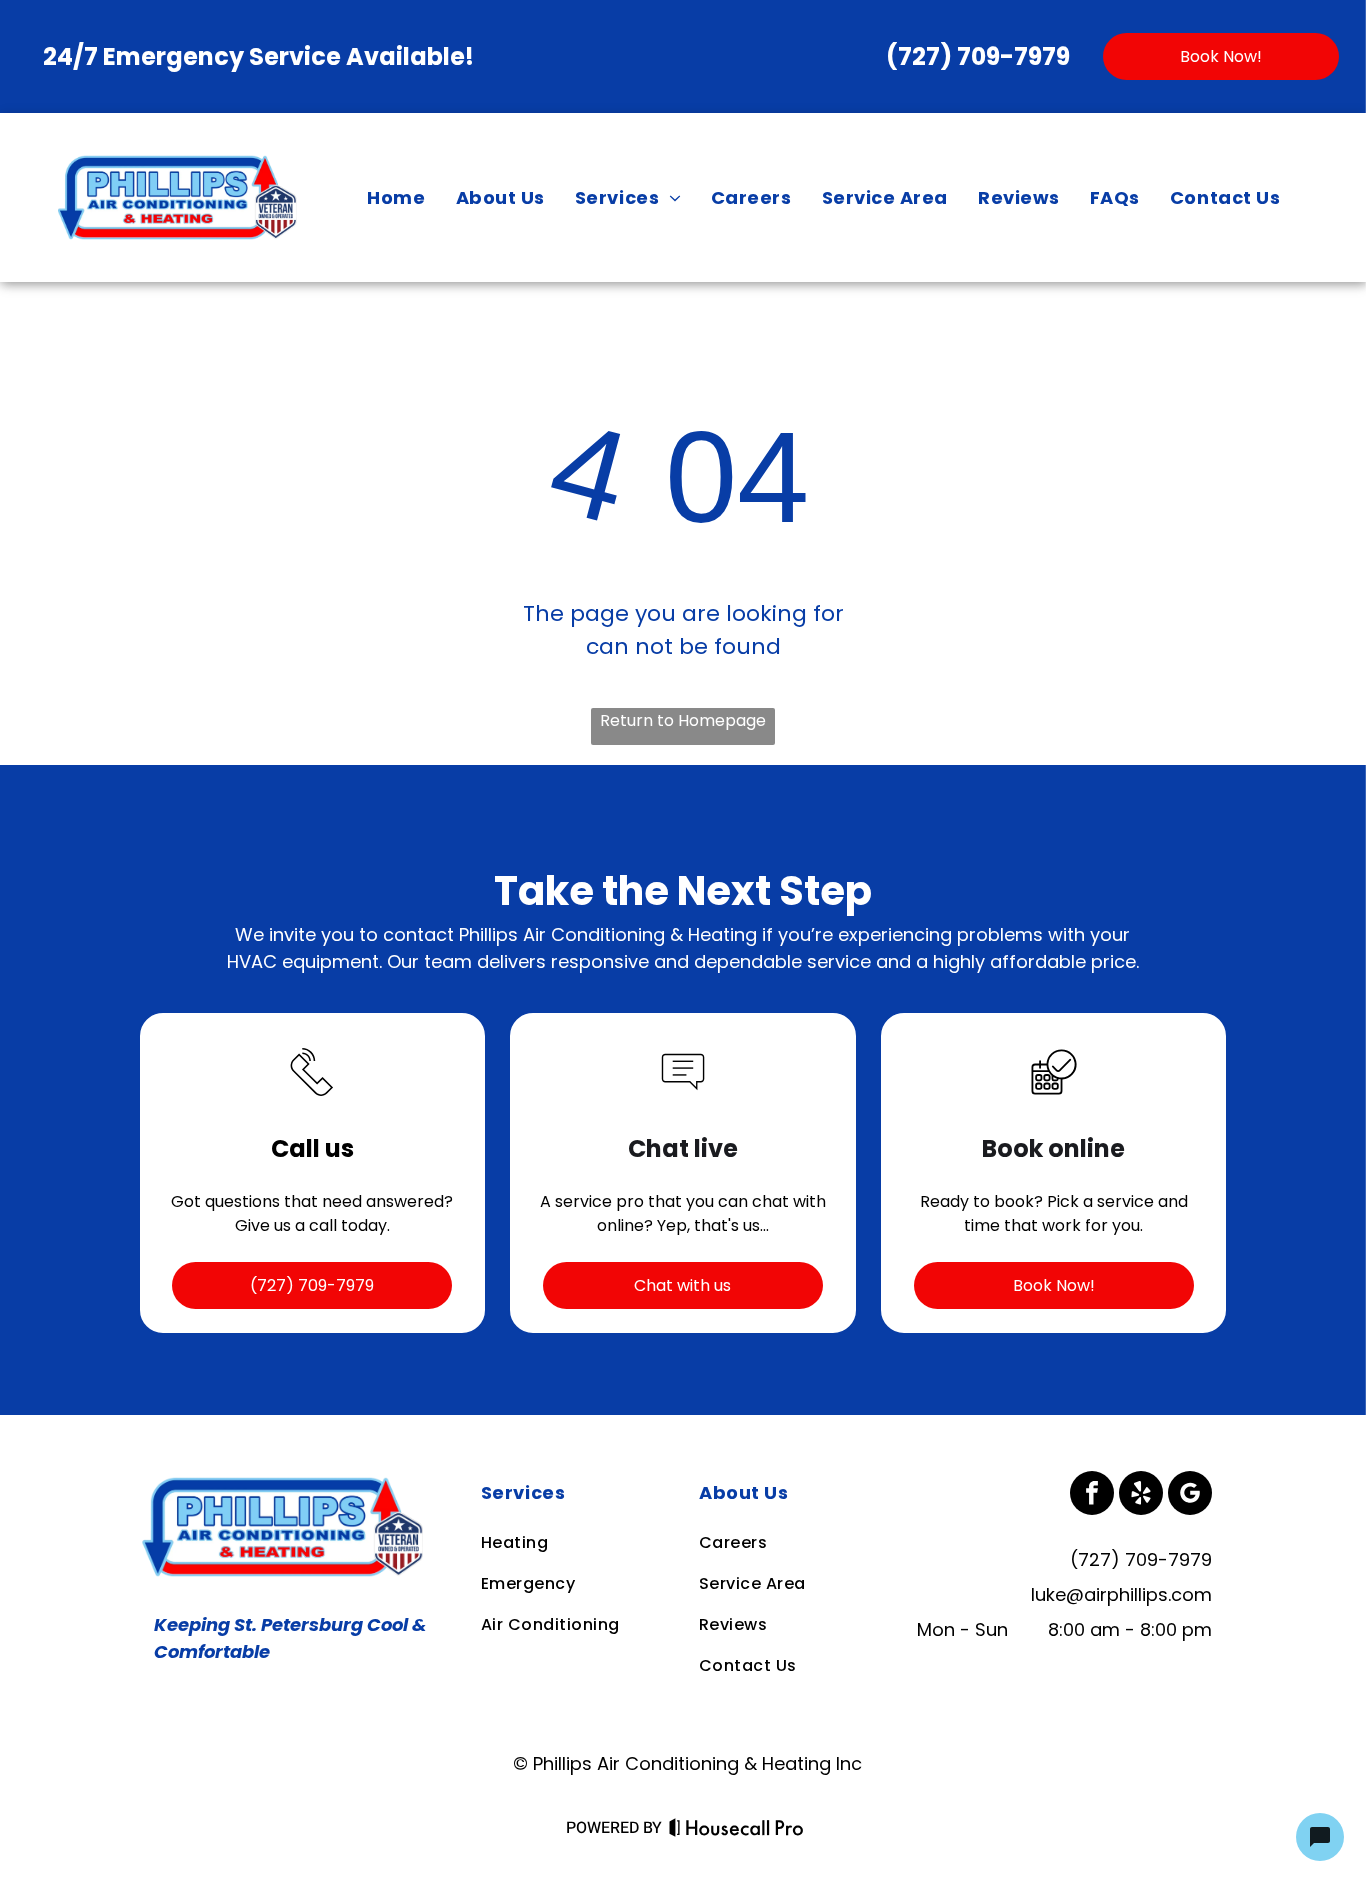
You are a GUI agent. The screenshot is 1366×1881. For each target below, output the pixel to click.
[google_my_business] (1190, 1495)
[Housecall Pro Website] (736, 1831)
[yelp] (1141, 1495)
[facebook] (1092, 1495)
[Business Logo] (286, 1484)
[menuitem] (396, 197)
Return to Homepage (683, 720)
